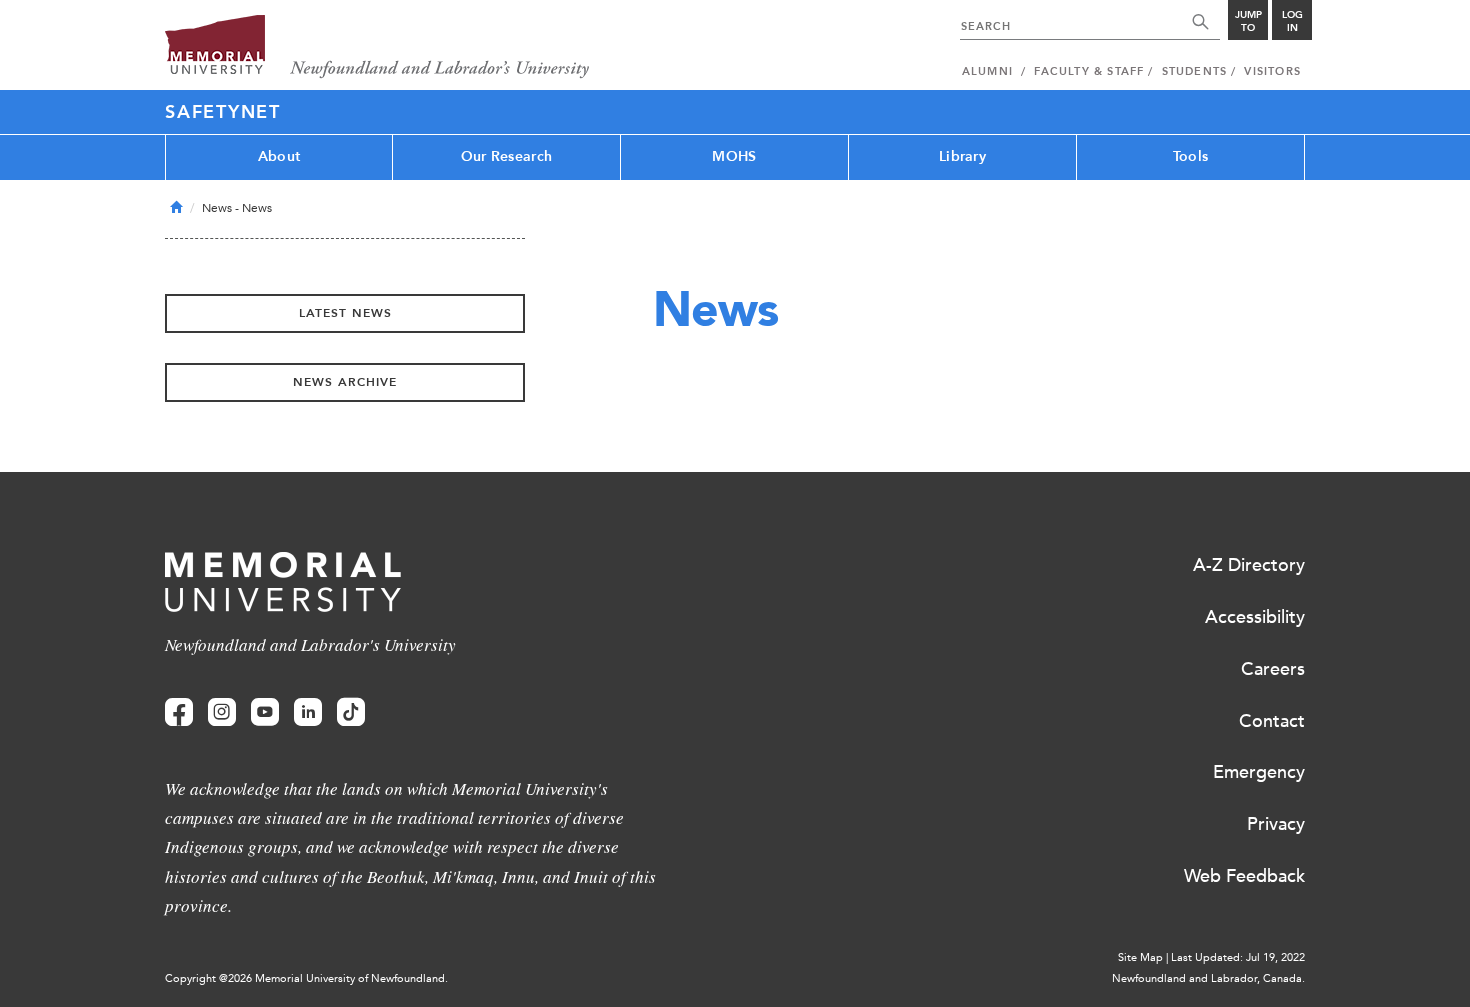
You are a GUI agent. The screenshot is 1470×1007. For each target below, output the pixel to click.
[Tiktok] (351, 712)
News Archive (345, 382)
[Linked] (308, 712)
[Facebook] (179, 712)
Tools (1190, 156)
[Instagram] (222, 712)
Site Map (1140, 957)
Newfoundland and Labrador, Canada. (1208, 978)
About (279, 156)
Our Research (506, 156)
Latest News (345, 313)
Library (962, 156)
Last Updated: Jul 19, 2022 (1238, 957)
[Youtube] (265, 712)
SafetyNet (223, 112)
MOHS (734, 156)
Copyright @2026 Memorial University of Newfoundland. (306, 978)
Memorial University (377, 47)
